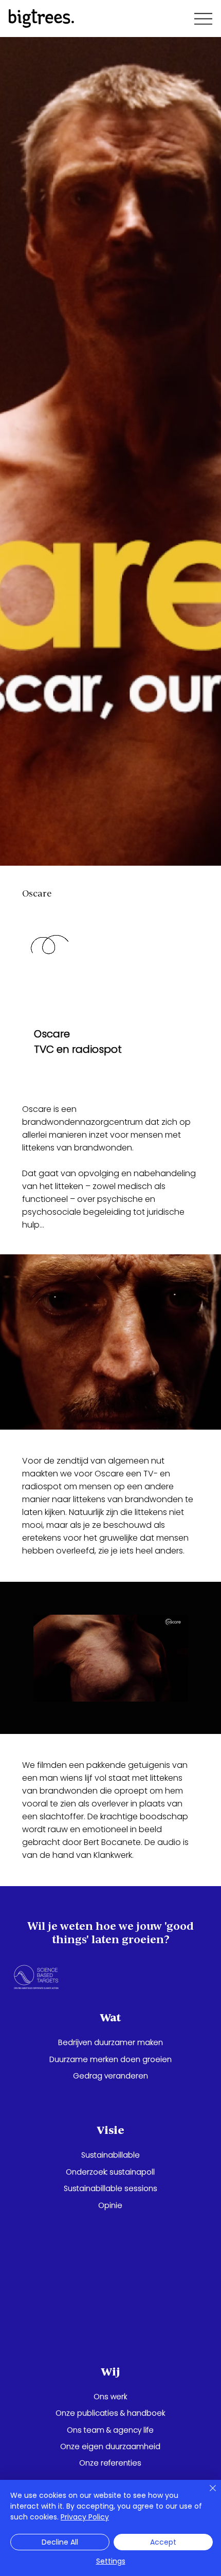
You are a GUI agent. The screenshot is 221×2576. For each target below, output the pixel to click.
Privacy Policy (85, 2517)
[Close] (207, 2494)
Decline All (60, 2542)
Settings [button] (111, 2561)
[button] (170, 1689)
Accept (163, 2542)
